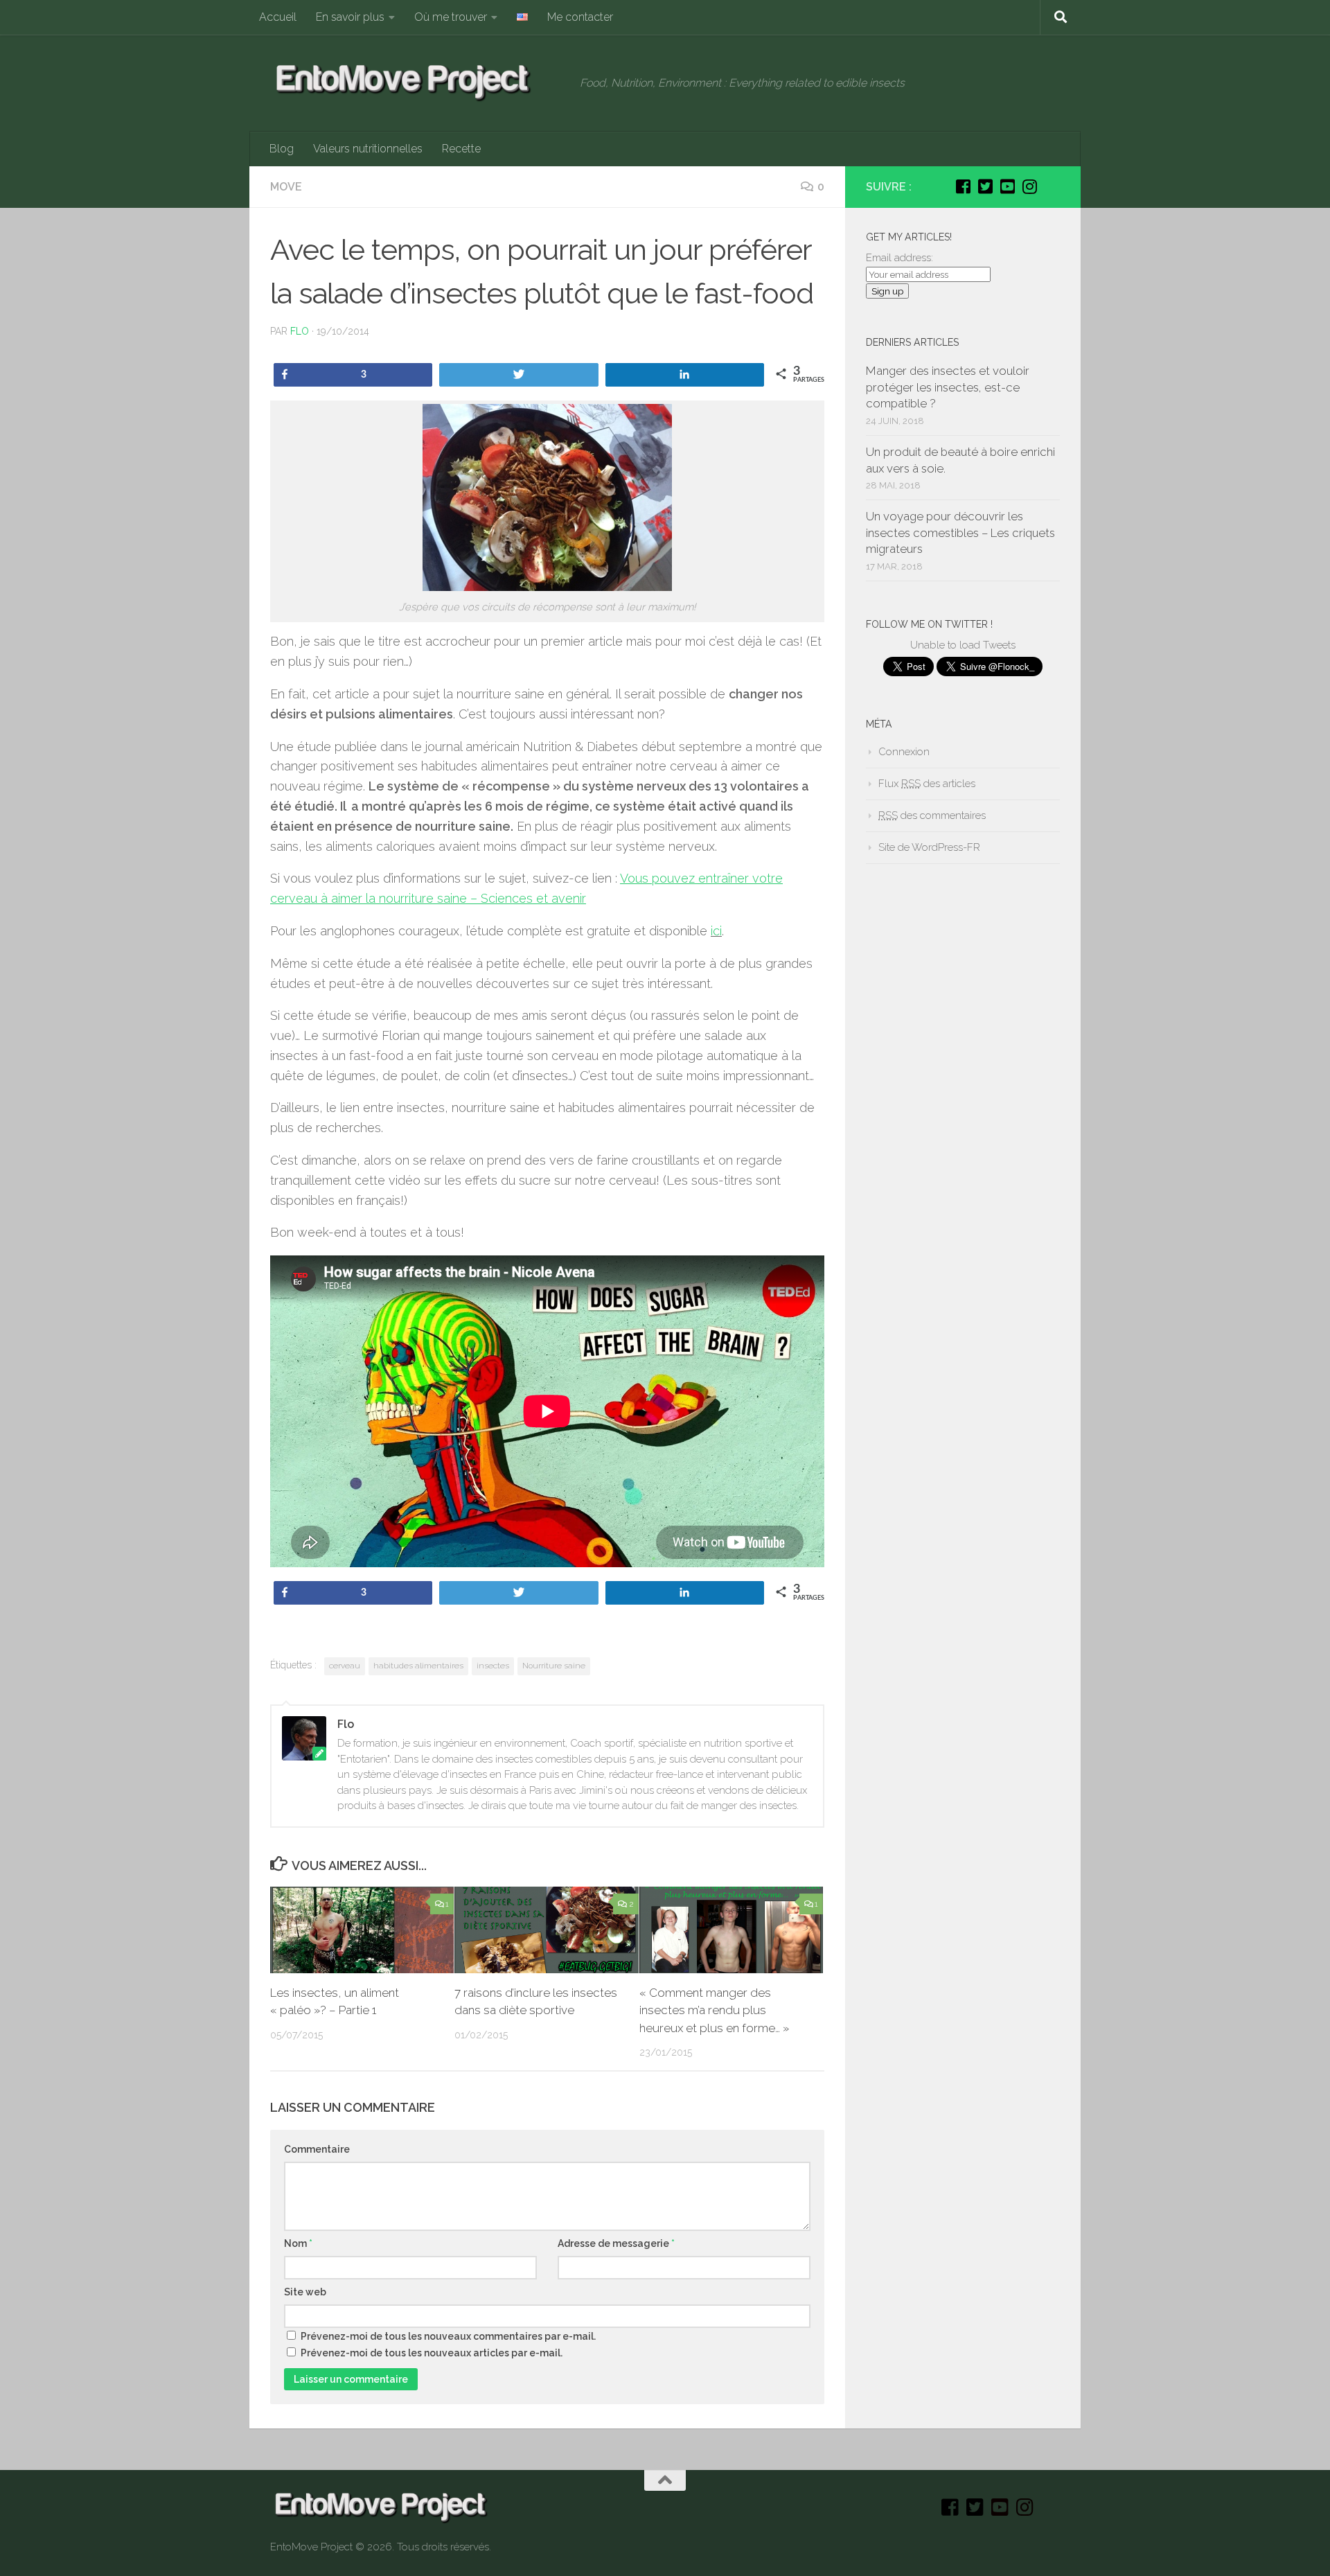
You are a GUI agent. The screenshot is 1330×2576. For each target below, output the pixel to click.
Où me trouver (451, 17)
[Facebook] (963, 186)
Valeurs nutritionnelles (368, 149)
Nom (298, 2243)
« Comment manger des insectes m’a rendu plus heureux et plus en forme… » (714, 2010)
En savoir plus (350, 17)
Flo (300, 331)
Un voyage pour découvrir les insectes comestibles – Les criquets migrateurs (960, 532)
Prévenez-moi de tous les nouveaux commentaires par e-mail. (448, 2336)
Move (286, 187)
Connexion (904, 752)
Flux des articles (927, 784)
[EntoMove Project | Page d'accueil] (418, 83)
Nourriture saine (554, 1666)
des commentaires (932, 815)
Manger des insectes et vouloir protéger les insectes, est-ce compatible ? (948, 387)
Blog (282, 149)
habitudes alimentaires (418, 1666)
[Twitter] (985, 186)
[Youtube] (1007, 186)
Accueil (278, 17)
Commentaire (317, 2149)
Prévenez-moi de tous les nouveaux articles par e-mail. (432, 2353)
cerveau (345, 1666)
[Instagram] (1029, 186)
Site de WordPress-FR (929, 847)
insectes (493, 1666)
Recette (461, 149)
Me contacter (580, 17)
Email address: (899, 258)
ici (716, 931)
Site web (305, 2292)
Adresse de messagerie (616, 2243)
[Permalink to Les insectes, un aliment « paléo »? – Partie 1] (362, 1930)
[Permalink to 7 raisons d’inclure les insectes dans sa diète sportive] (546, 1930)
